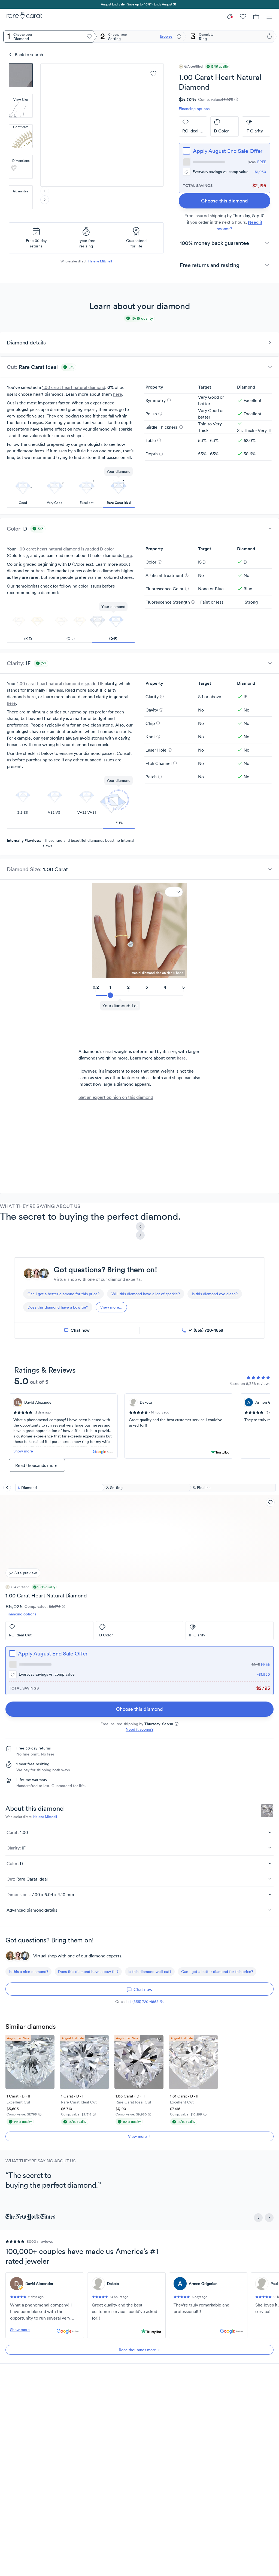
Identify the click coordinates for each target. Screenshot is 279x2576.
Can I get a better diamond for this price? (217, 1972)
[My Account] (243, 16)
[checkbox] (186, 151)
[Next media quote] (140, 1235)
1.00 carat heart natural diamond (74, 387)
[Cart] (256, 16)
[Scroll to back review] (258, 2218)
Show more (23, 1451)
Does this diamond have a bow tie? (88, 1972)
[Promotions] (230, 16)
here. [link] (182, 1058)
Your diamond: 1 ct (120, 1006)
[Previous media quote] (140, 1227)
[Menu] (269, 16)
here (118, 394)
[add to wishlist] (153, 74)
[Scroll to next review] (269, 2218)
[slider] (139, 992)
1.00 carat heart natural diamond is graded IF (60, 683)
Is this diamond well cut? (150, 1972)
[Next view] (45, 200)
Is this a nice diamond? (28, 1972)
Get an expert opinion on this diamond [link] (116, 1097)
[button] (21, 75)
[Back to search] (7, 1488)
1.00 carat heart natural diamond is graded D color (66, 549)
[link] (225, 201)
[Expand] (174, 892)
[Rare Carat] (23, 16)
